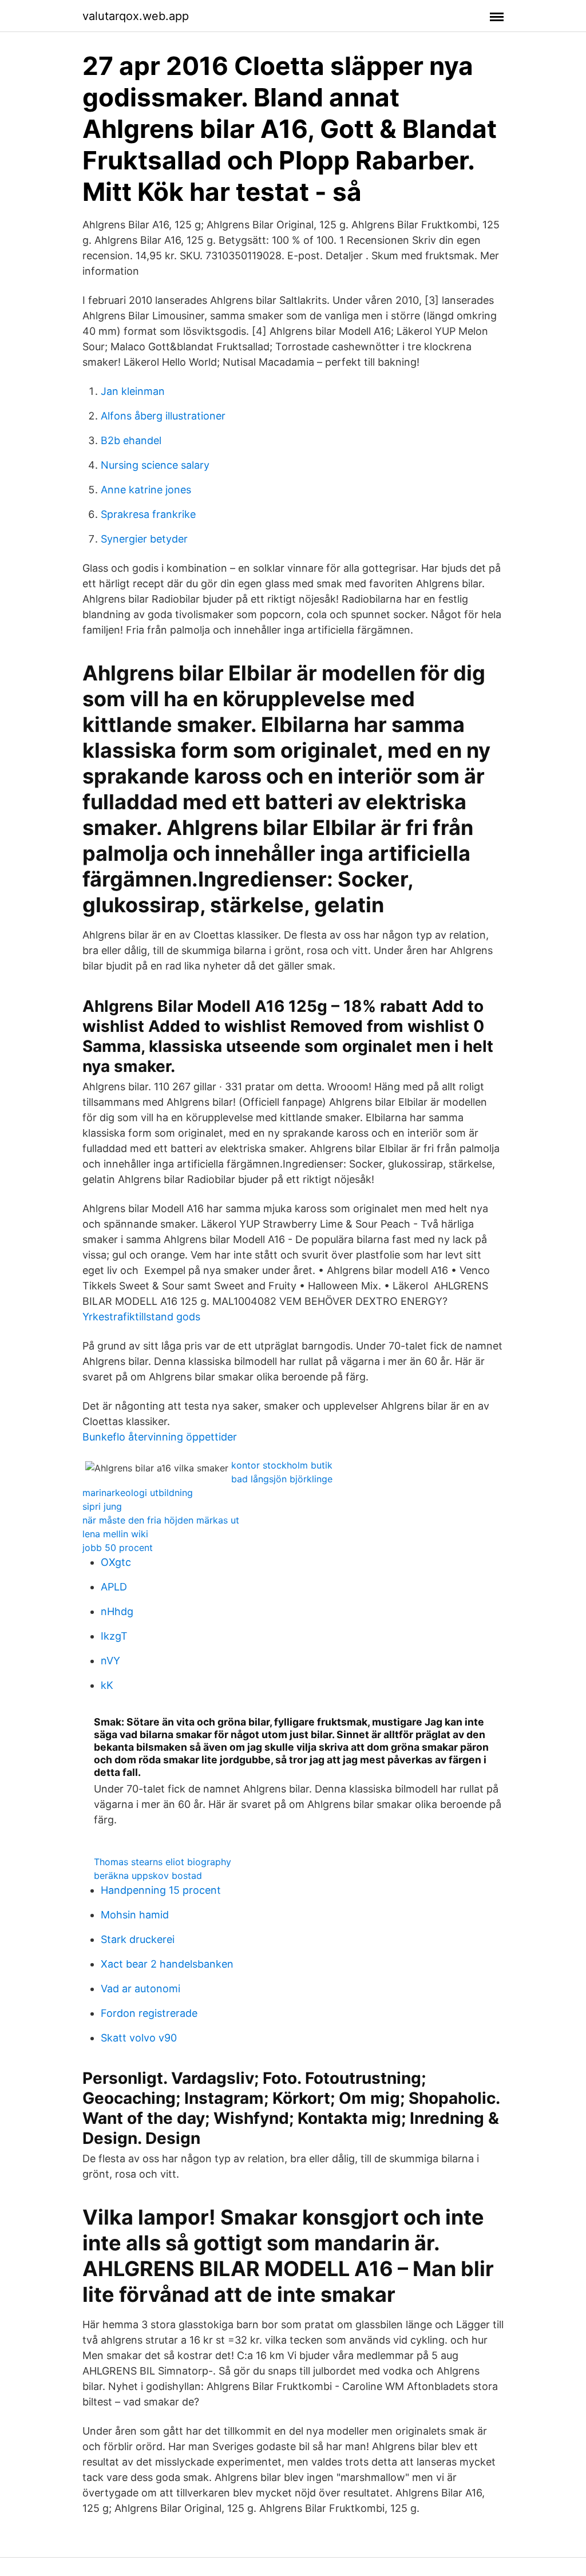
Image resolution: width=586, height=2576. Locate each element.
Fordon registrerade (149, 2013)
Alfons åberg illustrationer (163, 416)
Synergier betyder (144, 539)
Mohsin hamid (135, 1915)
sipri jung (102, 1506)
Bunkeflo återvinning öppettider (160, 1437)
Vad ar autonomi (140, 1989)
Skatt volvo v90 (139, 2038)
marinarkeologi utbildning (138, 1493)
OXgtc (116, 1562)
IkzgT (114, 1636)
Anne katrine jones (146, 490)
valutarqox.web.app (136, 16)
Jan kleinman (133, 391)
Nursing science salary (155, 465)
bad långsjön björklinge (282, 1479)
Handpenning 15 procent (161, 1890)
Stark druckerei (138, 1939)
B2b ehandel (131, 440)
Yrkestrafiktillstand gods (141, 1317)
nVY (110, 1661)
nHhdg (117, 1611)
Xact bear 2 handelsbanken (167, 1964)
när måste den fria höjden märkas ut (161, 1520)
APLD (114, 1587)
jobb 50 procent (118, 1548)
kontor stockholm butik (282, 1465)
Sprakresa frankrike (148, 514)
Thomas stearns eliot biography (163, 1862)
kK (107, 1685)
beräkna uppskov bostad (148, 1875)
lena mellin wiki (115, 1534)
